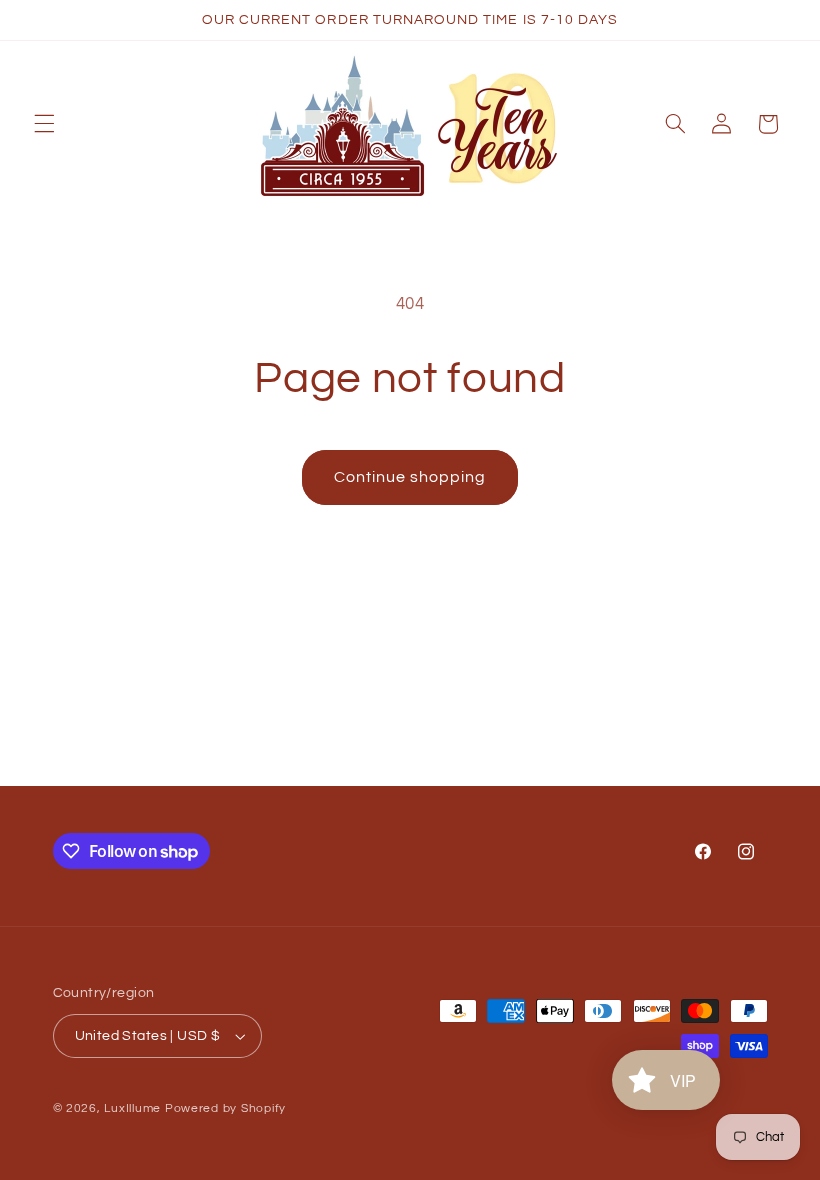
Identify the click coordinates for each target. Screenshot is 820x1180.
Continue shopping (410, 477)
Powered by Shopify (225, 1108)
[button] (44, 124)
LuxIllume (132, 1108)
